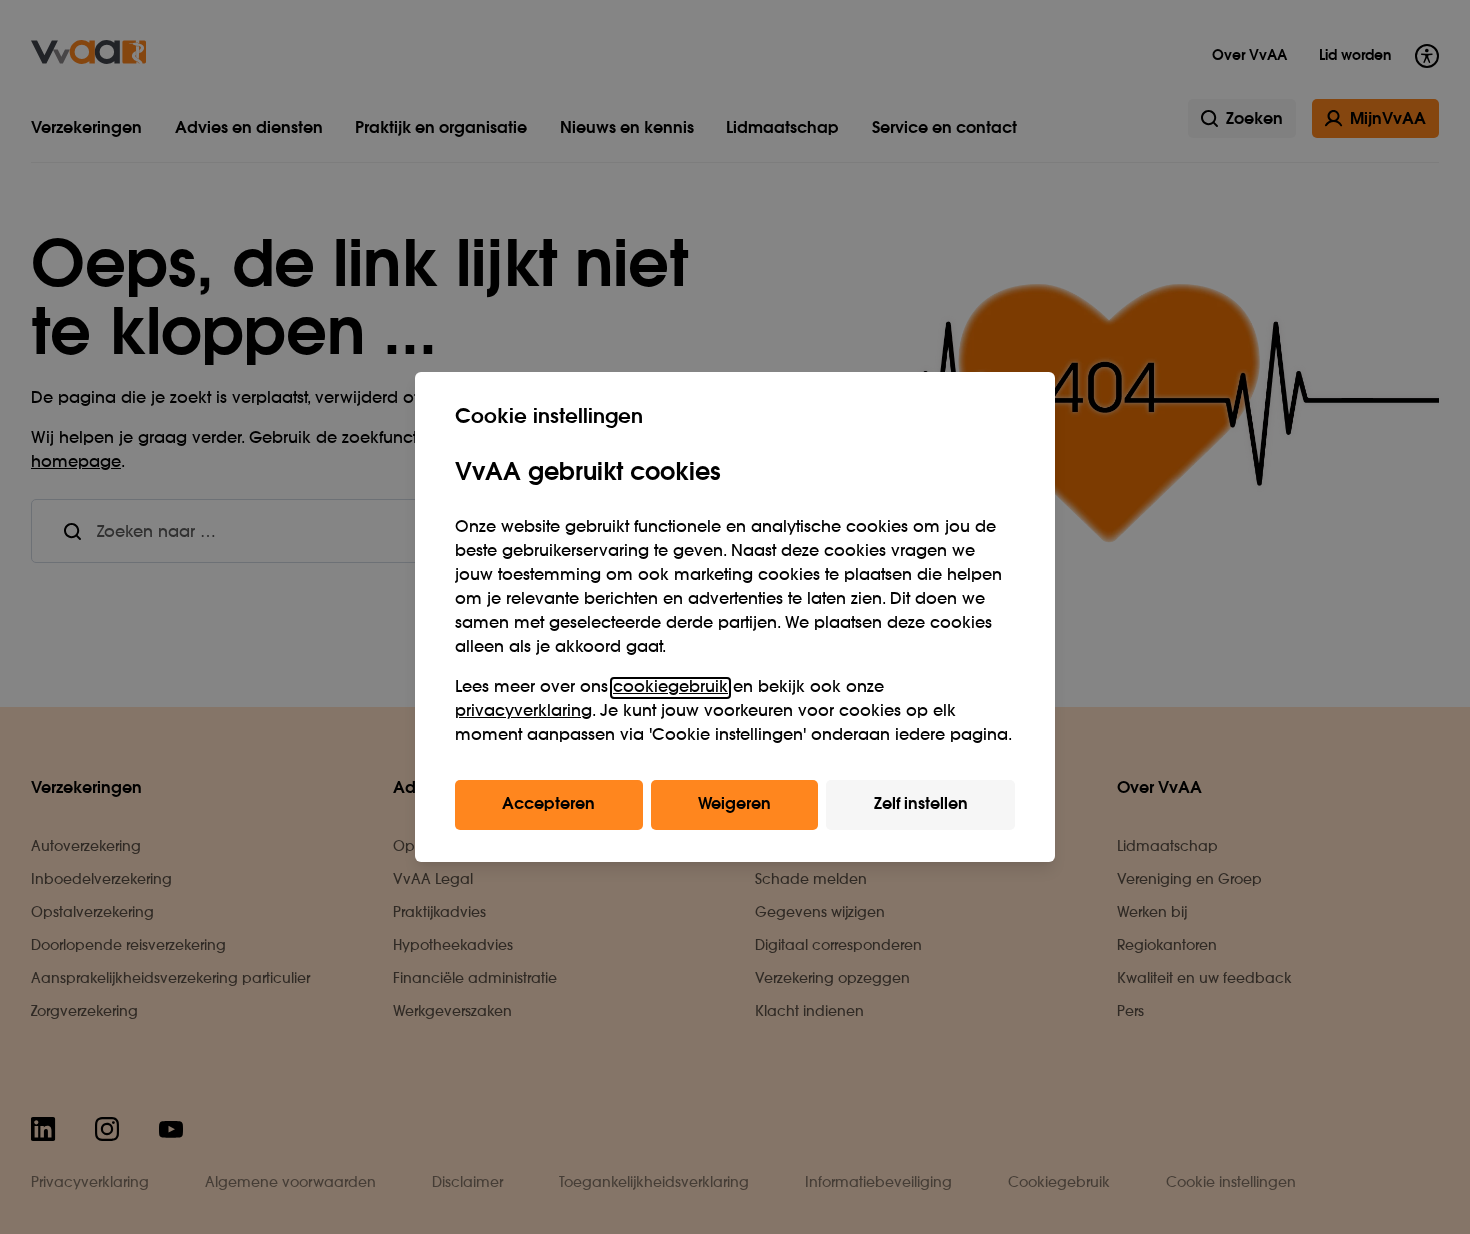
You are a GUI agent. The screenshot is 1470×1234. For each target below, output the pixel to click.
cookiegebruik (670, 688)
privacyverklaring (523, 712)
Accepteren (548, 805)
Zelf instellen (921, 805)
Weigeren (734, 805)
